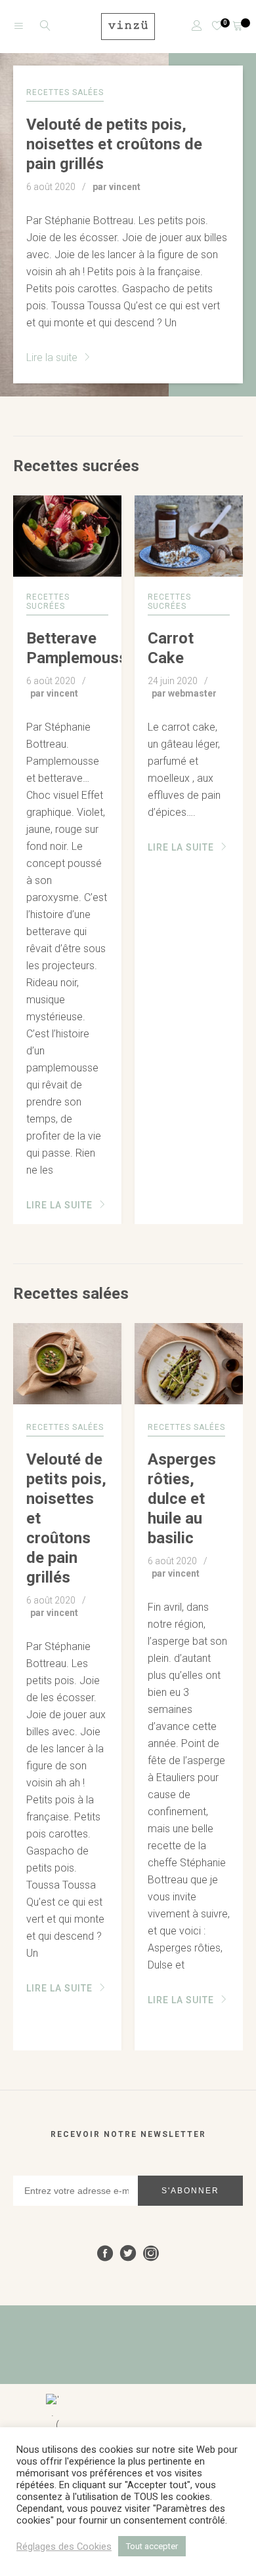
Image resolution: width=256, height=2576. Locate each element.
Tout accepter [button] (152, 2546)
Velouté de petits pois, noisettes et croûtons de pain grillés (114, 144)
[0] (212, 27)
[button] (227, 860)
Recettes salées (71, 1294)
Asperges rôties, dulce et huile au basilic (182, 1499)
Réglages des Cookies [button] (64, 2547)
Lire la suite (53, 357)
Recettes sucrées (76, 466)
